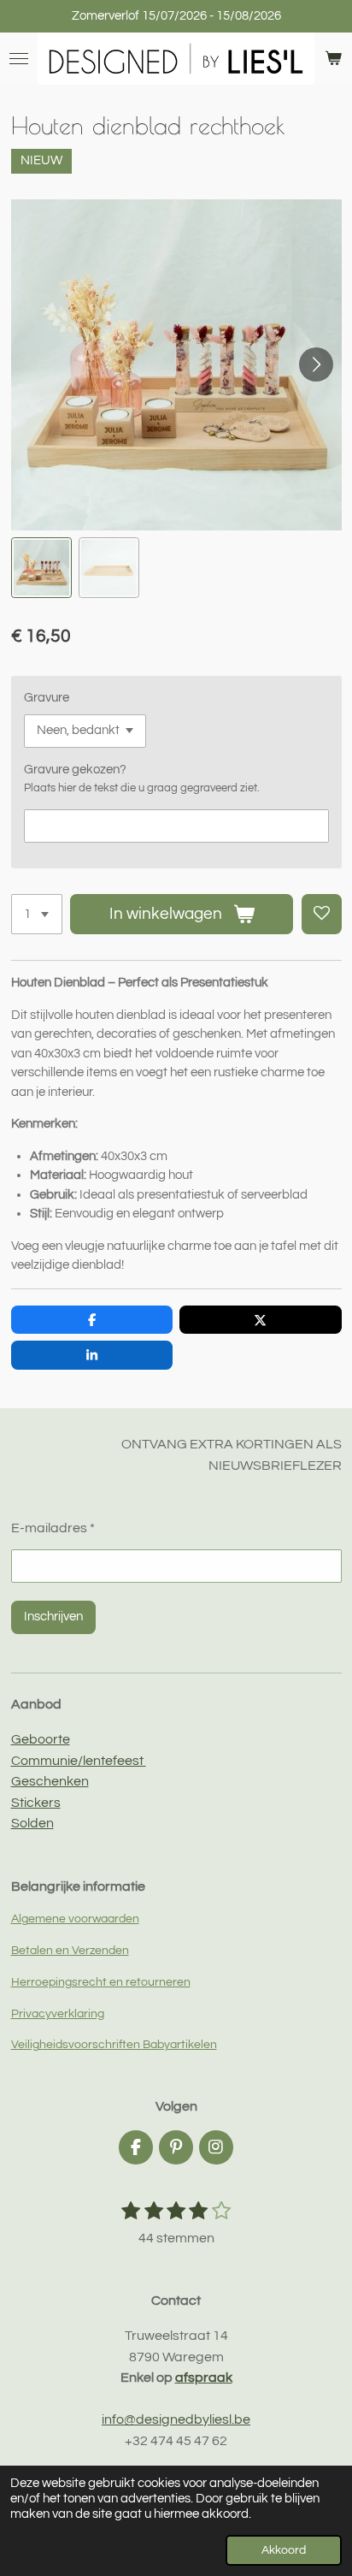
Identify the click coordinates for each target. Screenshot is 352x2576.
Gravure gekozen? (75, 770)
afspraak (204, 2378)
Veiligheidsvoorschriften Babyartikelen (114, 2045)
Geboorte (41, 1739)
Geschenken (50, 1781)
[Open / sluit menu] (19, 59)
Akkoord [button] (284, 2550)
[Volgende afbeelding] (316, 364)
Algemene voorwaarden (75, 1919)
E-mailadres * (53, 1528)
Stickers (36, 1803)
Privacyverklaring (58, 2014)
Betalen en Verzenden (70, 1951)
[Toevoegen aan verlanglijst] (322, 914)
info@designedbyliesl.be (176, 2419)
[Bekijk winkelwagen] (333, 59)
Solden (32, 1823)
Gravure (47, 698)
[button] (41, 568)
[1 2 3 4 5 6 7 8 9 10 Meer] (37, 914)
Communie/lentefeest (79, 1761)
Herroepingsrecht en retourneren (101, 1982)
